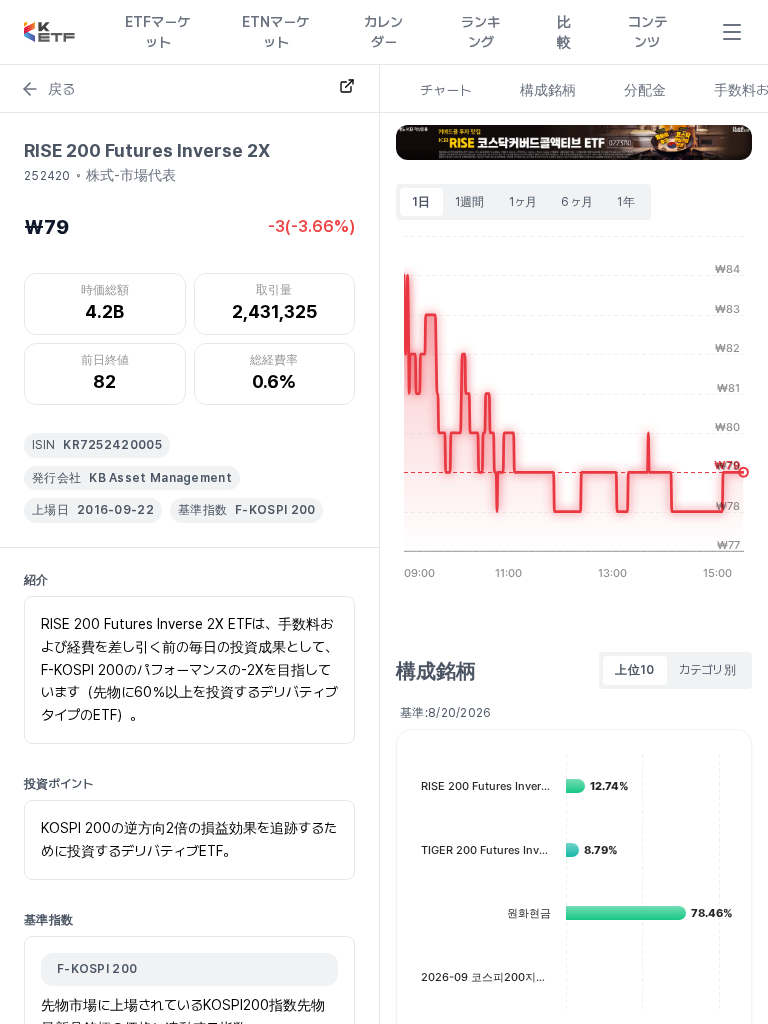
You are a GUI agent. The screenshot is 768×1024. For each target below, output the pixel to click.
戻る (61, 89)
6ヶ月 (577, 202)
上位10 (634, 670)
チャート (446, 90)
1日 (421, 202)
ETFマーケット (157, 32)
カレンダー (383, 32)
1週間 (470, 202)
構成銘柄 (548, 90)
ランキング (480, 32)
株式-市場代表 (131, 175)
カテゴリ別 (708, 670)
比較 (564, 32)
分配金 (645, 90)
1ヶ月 (523, 202)
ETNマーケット (275, 32)
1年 (626, 202)
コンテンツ (647, 32)
